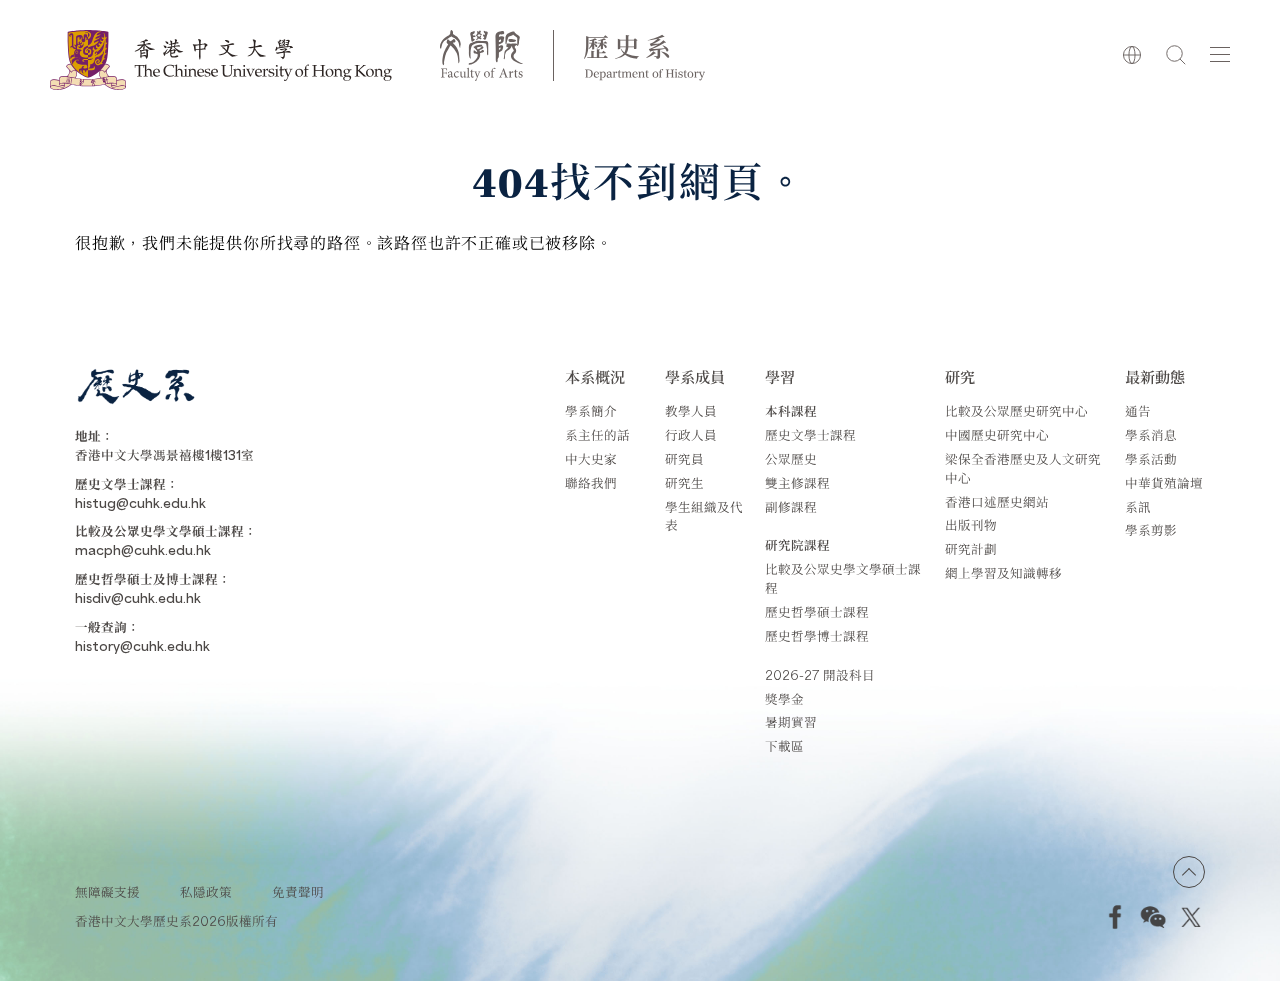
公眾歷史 (791, 458)
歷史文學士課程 (810, 434)
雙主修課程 (797, 482)
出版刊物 (971, 524)
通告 (1138, 410)
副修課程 (791, 506)
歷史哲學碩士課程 (817, 611)
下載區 (784, 745)
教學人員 (691, 410)
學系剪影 (1151, 529)
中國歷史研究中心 (997, 434)
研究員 (684, 458)
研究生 (684, 482)
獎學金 (784, 698)
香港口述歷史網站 (997, 501)
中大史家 (591, 458)
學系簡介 (591, 410)
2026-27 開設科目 (820, 674)
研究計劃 (971, 548)
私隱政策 (206, 891)
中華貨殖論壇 (1164, 482)
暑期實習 (791, 721)
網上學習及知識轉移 (1003, 572)
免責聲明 (298, 891)
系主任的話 (597, 434)
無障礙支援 (107, 891)
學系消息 (1151, 434)
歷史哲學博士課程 (817, 635)
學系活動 (1151, 458)
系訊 (1138, 506)
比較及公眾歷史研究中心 (1016, 410)
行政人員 (691, 434)
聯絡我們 (591, 482)
